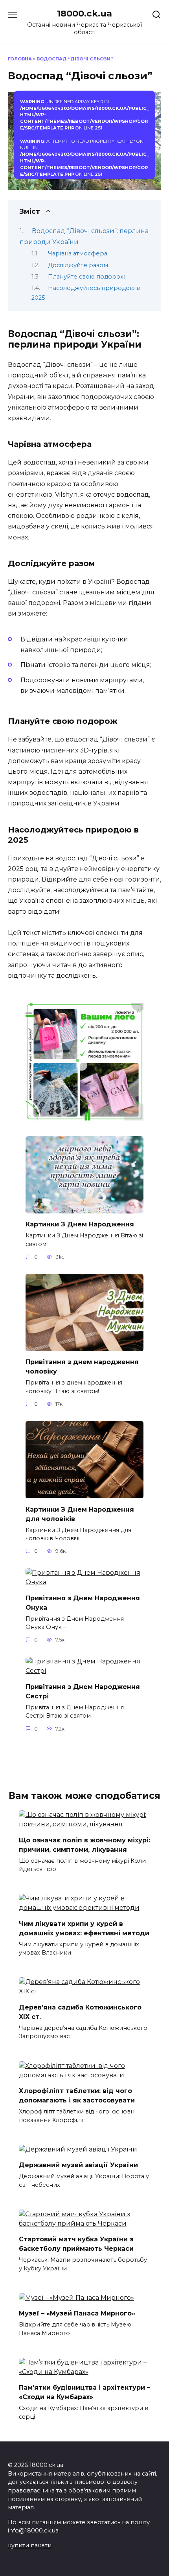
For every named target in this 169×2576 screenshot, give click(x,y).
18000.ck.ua (84, 13)
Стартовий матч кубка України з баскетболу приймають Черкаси (76, 2244)
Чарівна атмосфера (78, 253)
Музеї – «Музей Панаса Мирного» (77, 2313)
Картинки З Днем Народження (80, 1224)
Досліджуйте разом (78, 265)
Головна (20, 59)
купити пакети (30, 2545)
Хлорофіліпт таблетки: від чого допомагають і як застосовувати (77, 2096)
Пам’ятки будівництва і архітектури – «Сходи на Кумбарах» (84, 2392)
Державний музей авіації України (78, 2165)
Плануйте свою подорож (87, 277)
